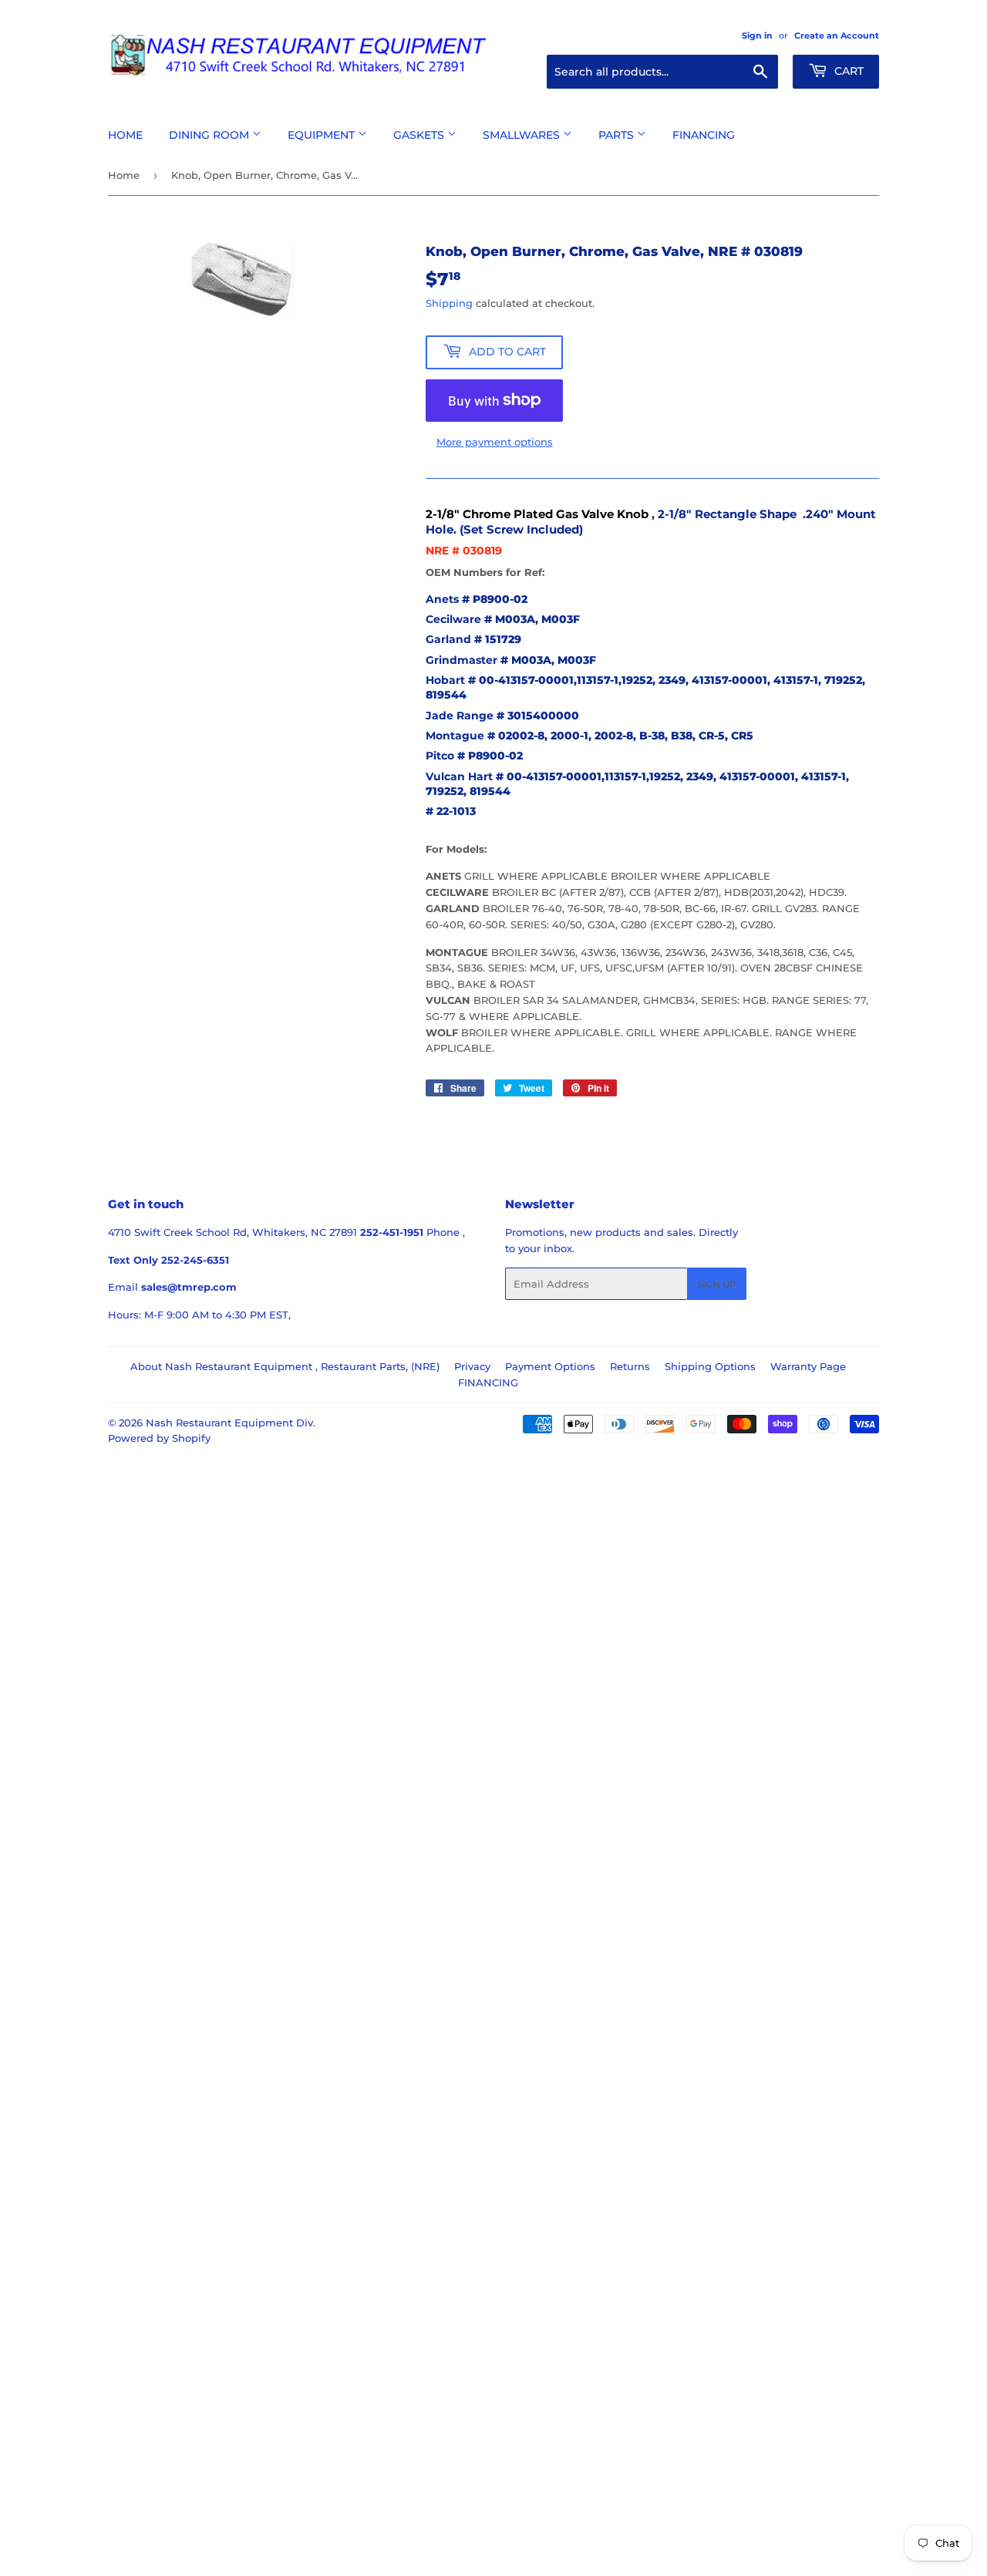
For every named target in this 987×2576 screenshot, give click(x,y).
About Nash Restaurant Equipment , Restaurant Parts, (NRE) (285, 1366)
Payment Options (550, 1366)
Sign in (757, 35)
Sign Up (717, 1284)
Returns (630, 1366)
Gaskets (420, 135)
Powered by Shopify (159, 1438)
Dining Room (211, 135)
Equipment (323, 135)
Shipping (449, 303)
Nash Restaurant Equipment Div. (231, 1423)
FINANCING (488, 1382)
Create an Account (837, 35)
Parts (618, 135)
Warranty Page (808, 1366)
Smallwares (523, 135)
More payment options (495, 442)
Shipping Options (710, 1366)
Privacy (472, 1366)
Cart (847, 71)
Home (125, 135)
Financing (704, 135)
